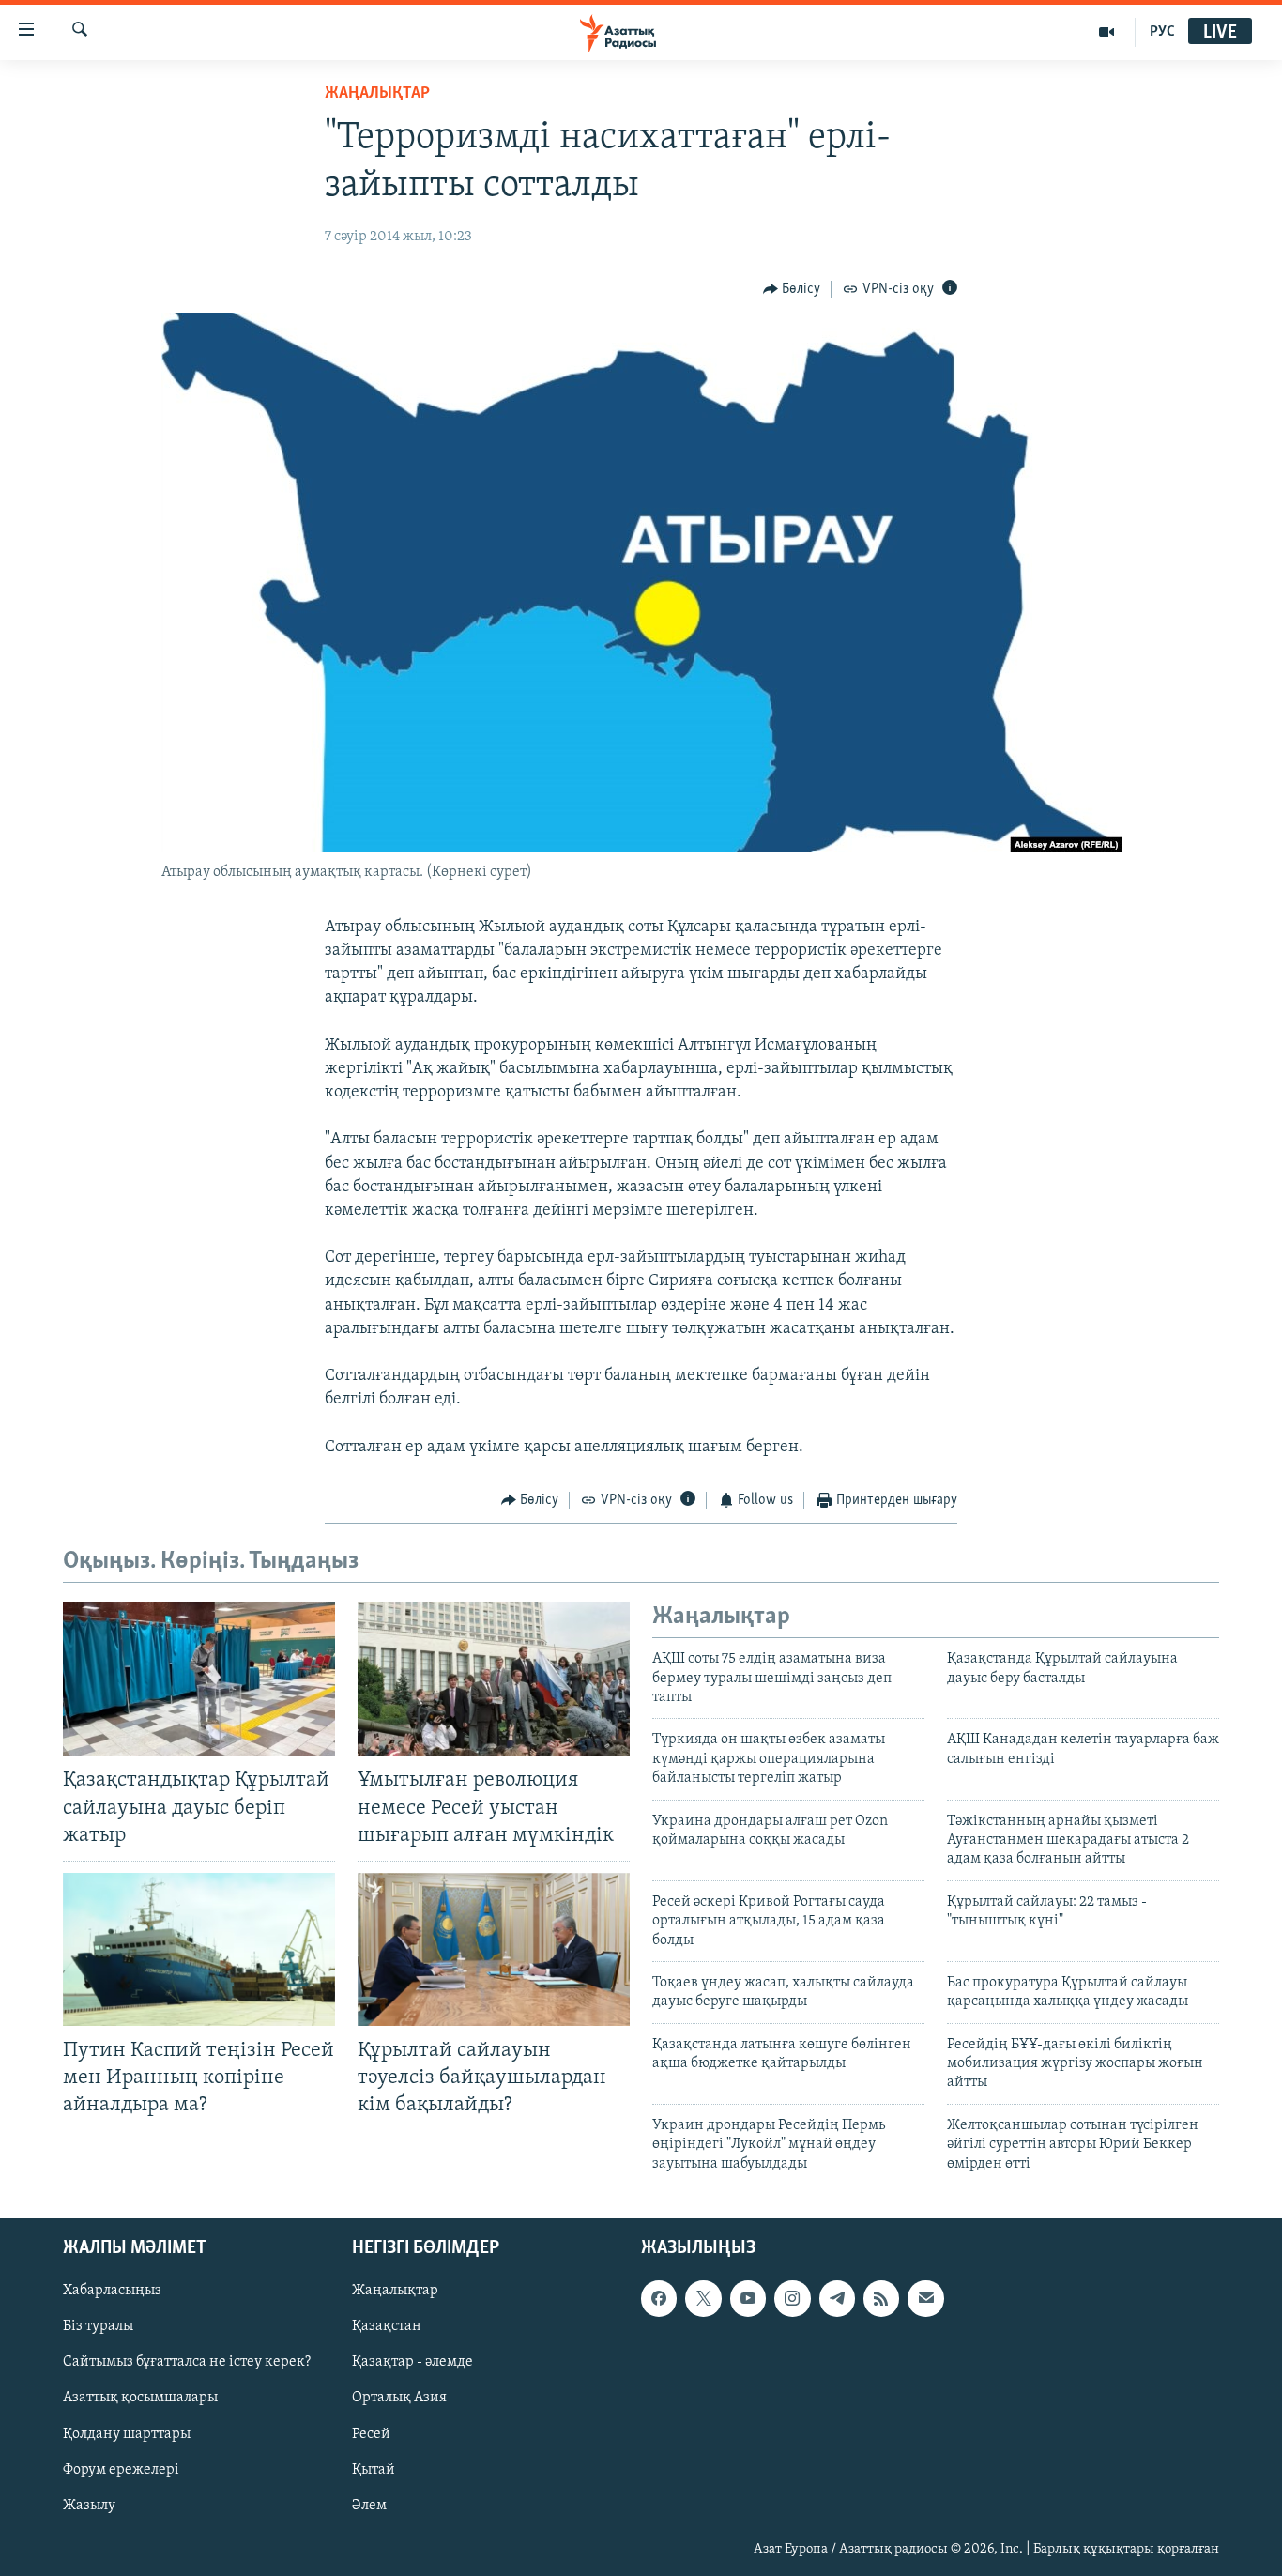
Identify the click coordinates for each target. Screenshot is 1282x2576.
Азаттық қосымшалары (140, 2399)
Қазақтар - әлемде (412, 2362)
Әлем (369, 2506)
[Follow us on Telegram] (837, 2298)
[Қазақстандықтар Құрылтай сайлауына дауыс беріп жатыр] (199, 1679)
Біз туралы (98, 2326)
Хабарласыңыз (112, 2291)
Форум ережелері (121, 2470)
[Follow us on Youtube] (748, 2298)
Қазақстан (387, 2326)
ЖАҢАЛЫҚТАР (377, 94)
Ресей (371, 2434)
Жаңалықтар (395, 2291)
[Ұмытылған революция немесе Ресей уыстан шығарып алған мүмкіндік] (494, 1679)
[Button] (792, 289)
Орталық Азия (399, 2399)
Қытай (374, 2470)
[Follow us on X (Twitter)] (703, 2298)
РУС (1162, 32)
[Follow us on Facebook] (659, 2298)
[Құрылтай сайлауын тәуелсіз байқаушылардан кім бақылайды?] (494, 1949)
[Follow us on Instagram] (792, 2298)
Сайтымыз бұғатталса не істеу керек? (187, 2362)
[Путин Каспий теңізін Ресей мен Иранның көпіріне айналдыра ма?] (199, 1949)
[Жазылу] (925, 2298)
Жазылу (89, 2506)
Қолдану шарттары (127, 2434)
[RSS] (881, 2298)
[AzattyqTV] (1107, 32)
